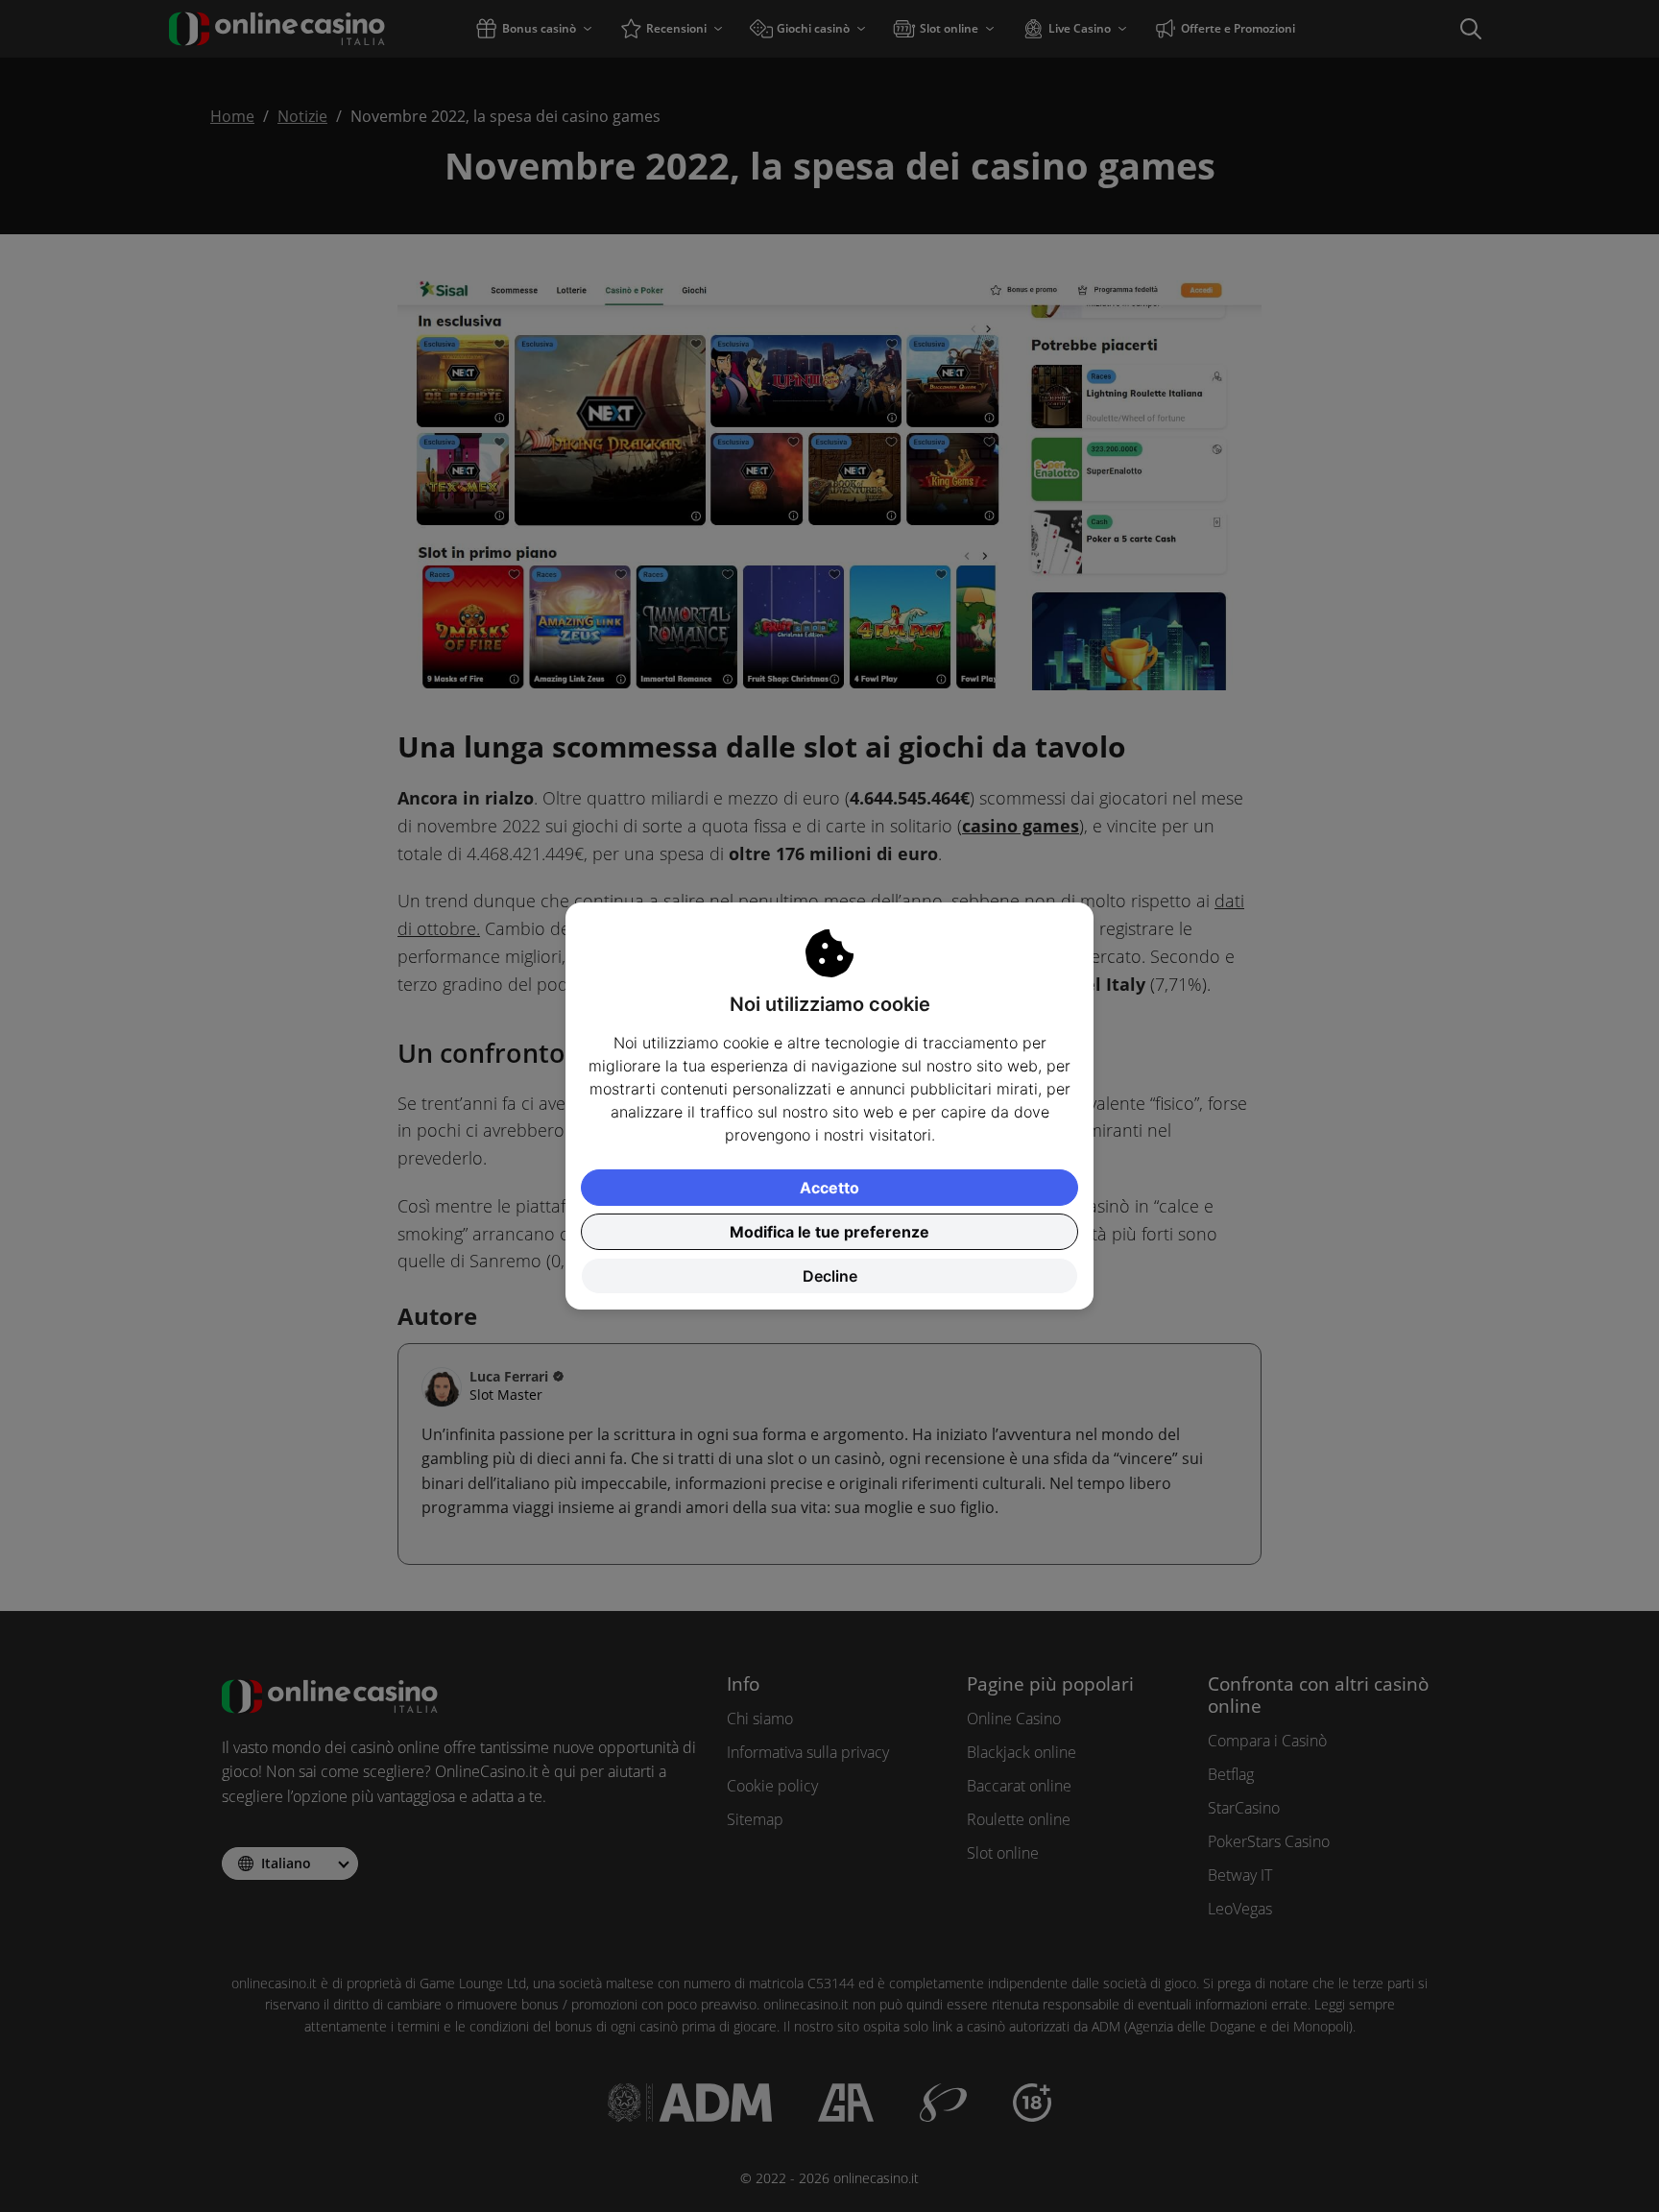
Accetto (829, 1188)
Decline (830, 1276)
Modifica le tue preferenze (829, 1232)
